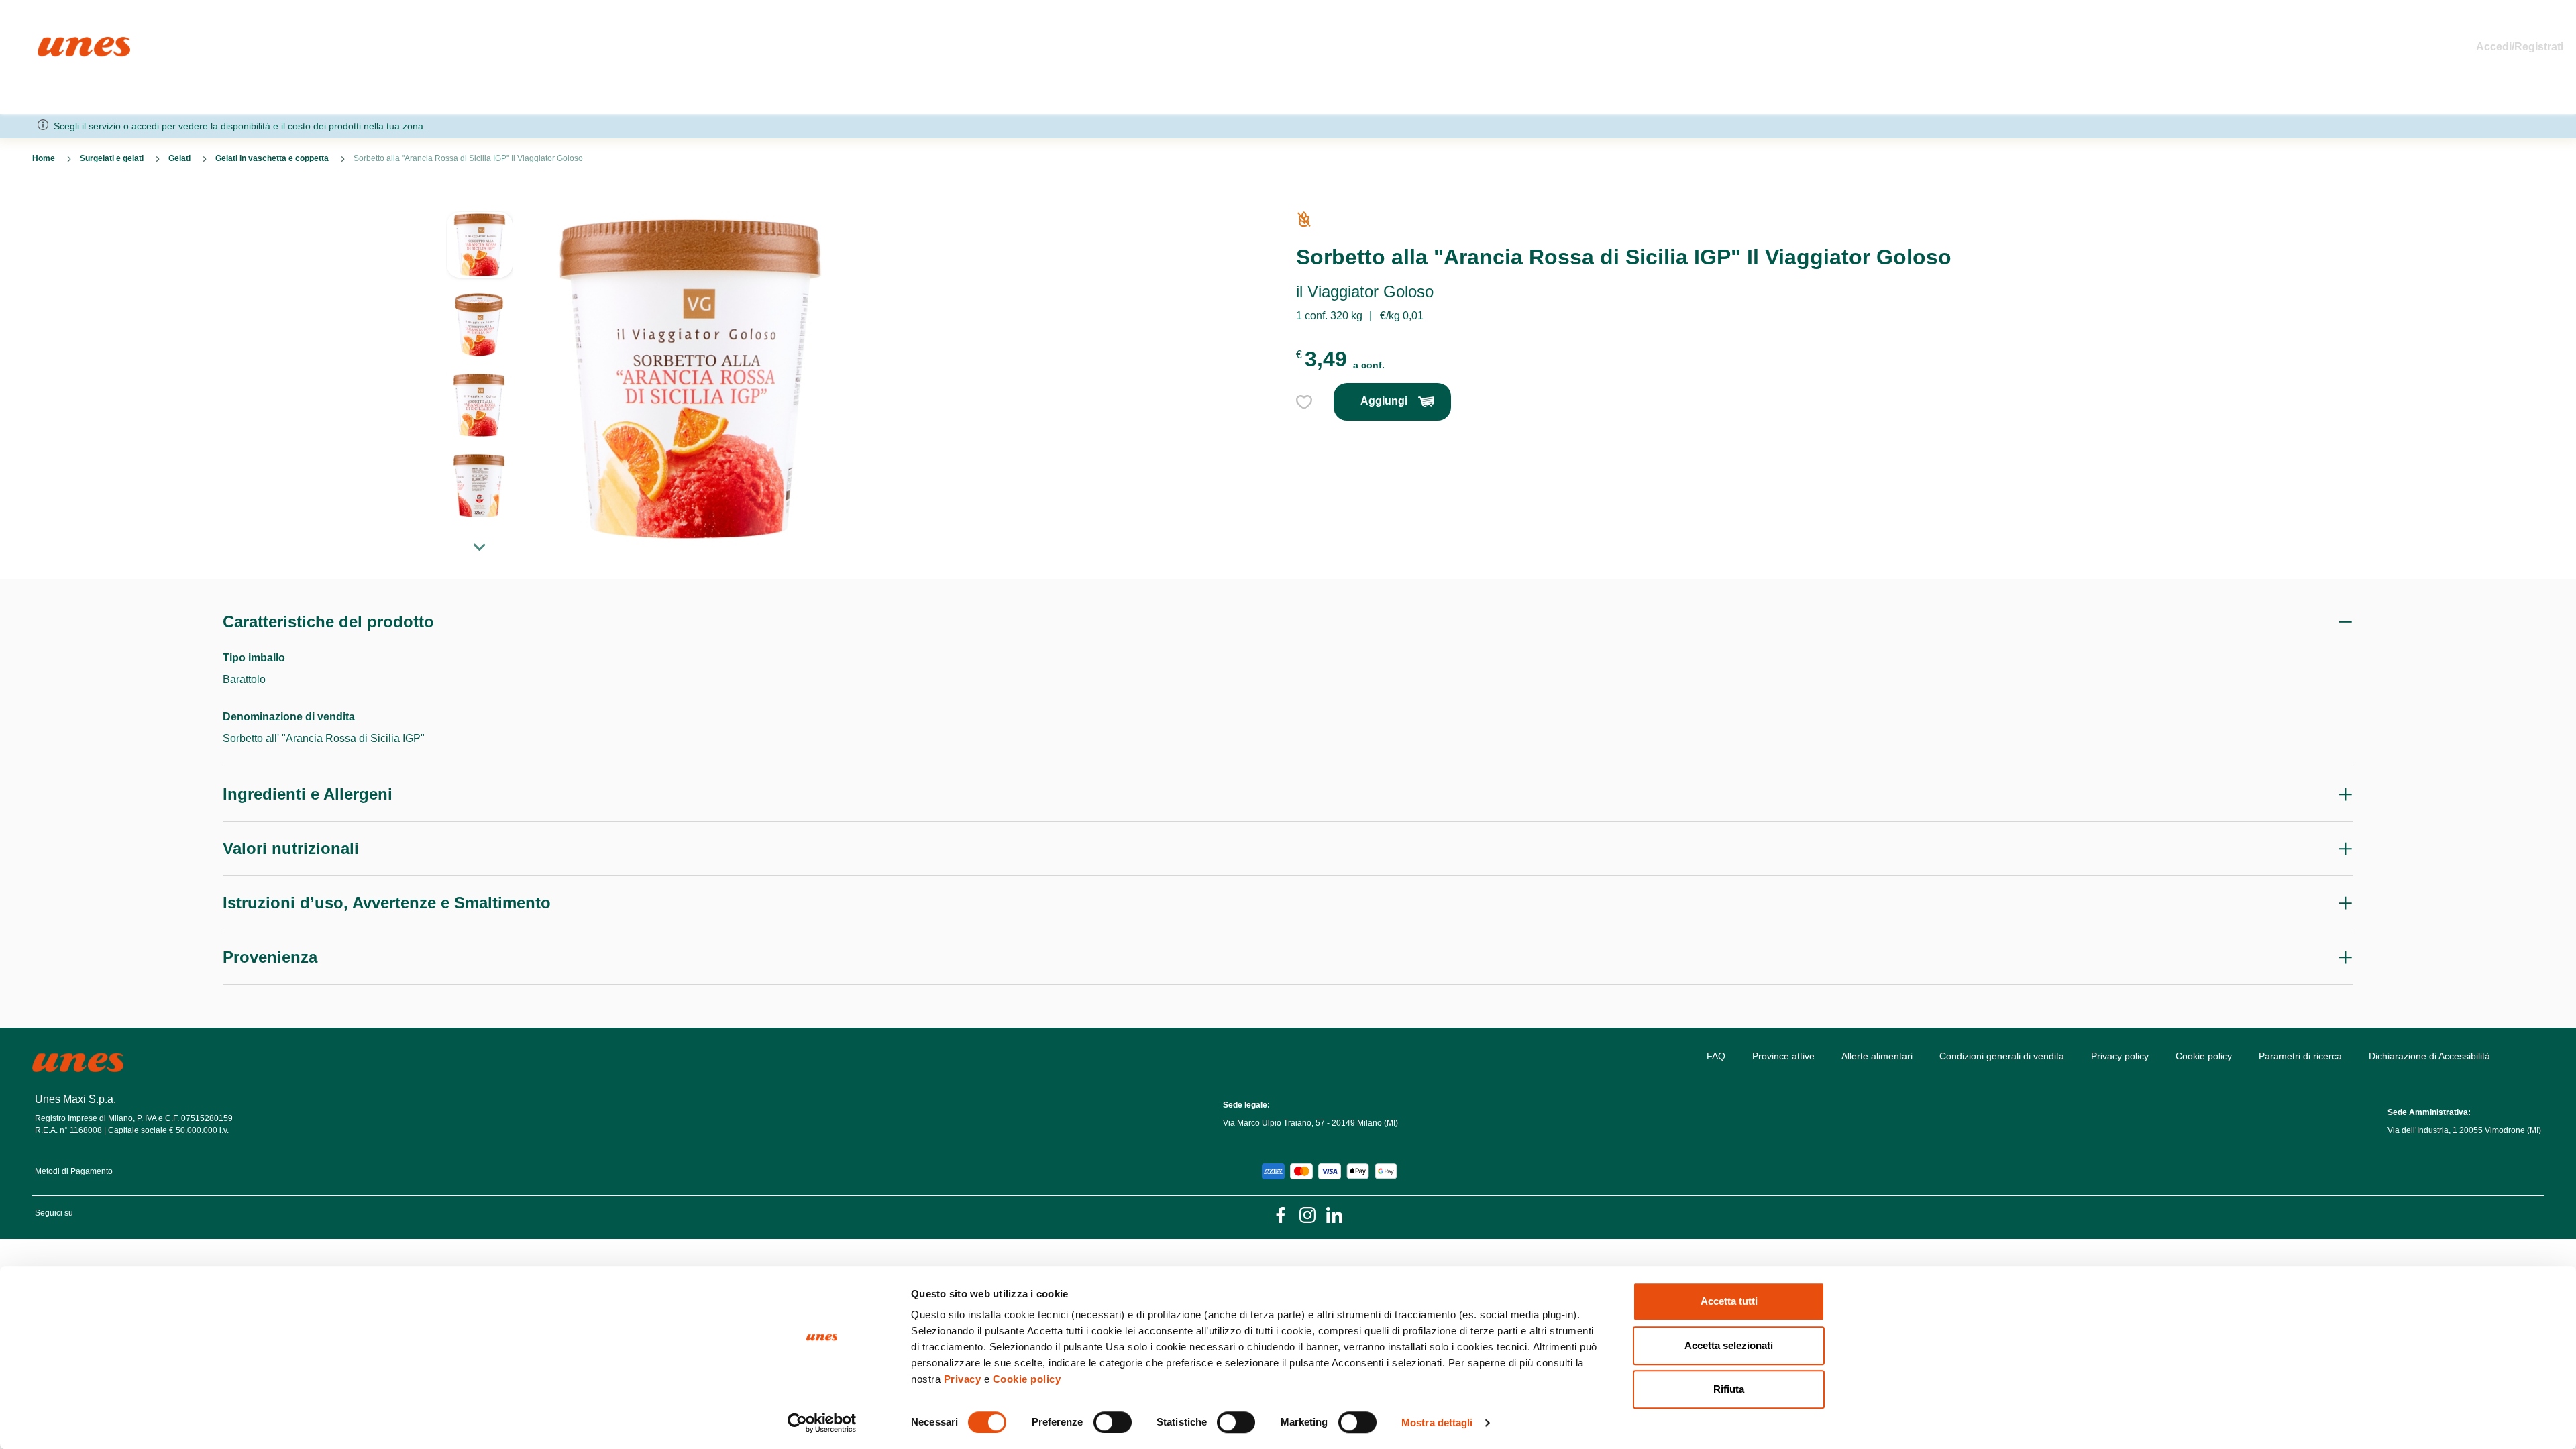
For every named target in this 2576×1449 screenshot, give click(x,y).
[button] (480, 252)
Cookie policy (1027, 1379)
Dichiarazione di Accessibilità (2429, 1056)
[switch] (1113, 1422)
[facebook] (1281, 1214)
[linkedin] (1334, 1214)
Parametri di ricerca (2300, 1056)
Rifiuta (1729, 1389)
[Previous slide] (480, 201)
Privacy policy (2120, 1056)
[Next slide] (480, 547)
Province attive (1783, 1056)
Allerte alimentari (1877, 1056)
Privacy (963, 1379)
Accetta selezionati (1729, 1345)
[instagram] (1307, 1214)
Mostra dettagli (1437, 1423)
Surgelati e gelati (112, 158)
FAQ (1716, 1056)
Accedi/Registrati (2520, 47)
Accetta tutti (1729, 1301)
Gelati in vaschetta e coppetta (272, 158)
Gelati (179, 158)
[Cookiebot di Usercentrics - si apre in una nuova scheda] (822, 1423)
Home (52, 43)
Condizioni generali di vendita (2002, 1056)
